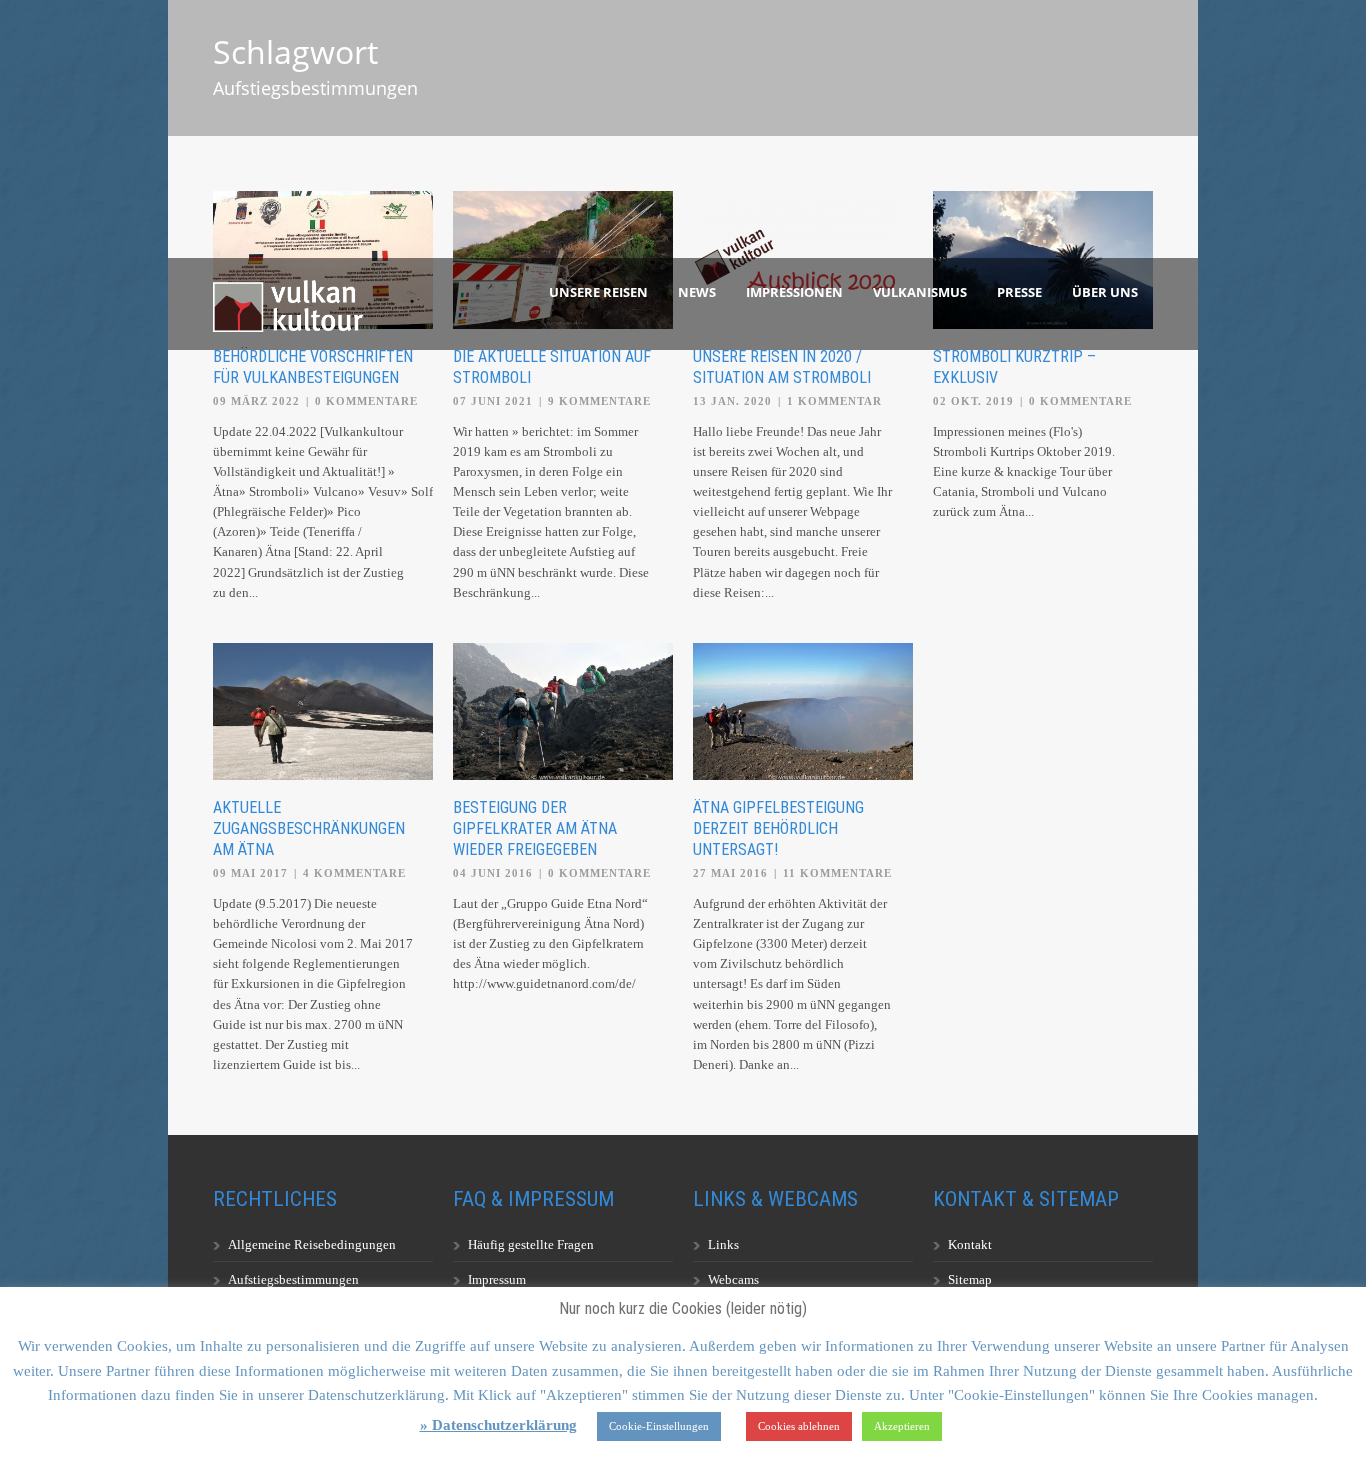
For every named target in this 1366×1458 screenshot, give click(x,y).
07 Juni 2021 (493, 401)
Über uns (1105, 292)
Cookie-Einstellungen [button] (659, 1426)
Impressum (497, 1279)
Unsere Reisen (598, 292)
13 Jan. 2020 (732, 401)
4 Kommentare (354, 873)
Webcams (733, 1279)
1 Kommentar (834, 401)
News (697, 292)
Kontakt (970, 1244)
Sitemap (970, 1279)
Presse (1019, 292)
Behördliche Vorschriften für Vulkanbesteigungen (313, 367)
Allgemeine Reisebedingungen (312, 1244)
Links (723, 1244)
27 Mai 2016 (730, 873)
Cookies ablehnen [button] (799, 1426)
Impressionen (794, 292)
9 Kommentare (599, 401)
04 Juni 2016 (493, 873)
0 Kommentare (366, 401)
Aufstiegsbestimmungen (293, 1279)
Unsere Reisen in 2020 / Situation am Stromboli (782, 367)
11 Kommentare (837, 873)
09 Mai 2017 (250, 873)
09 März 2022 (256, 401)
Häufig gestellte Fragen (531, 1244)
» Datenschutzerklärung (498, 1425)
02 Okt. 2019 (973, 401)
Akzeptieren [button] (902, 1426)
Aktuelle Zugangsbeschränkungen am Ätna (309, 828)
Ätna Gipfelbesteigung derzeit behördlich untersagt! (778, 828)
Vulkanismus (920, 292)
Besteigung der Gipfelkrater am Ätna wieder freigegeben (535, 828)
